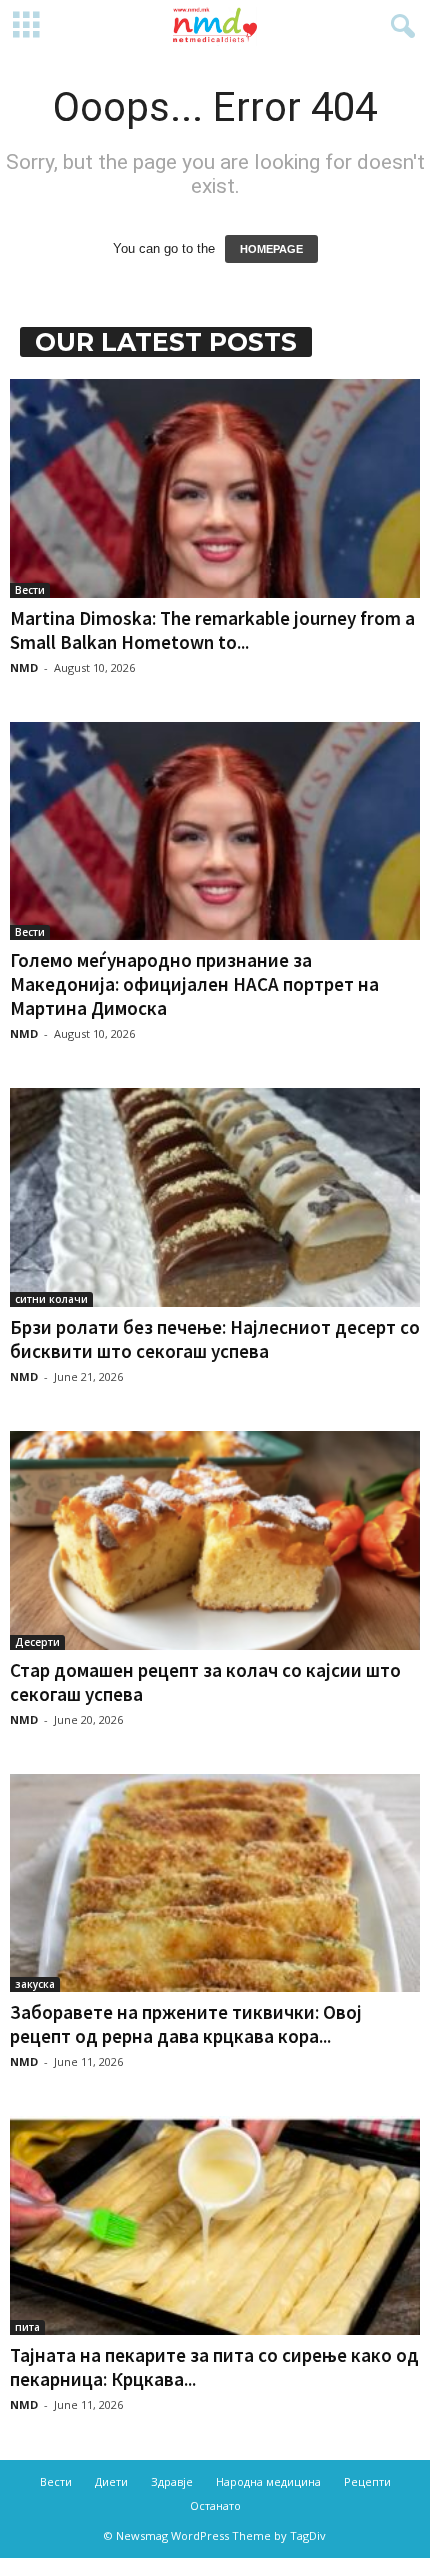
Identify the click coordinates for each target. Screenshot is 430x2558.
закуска (35, 1984)
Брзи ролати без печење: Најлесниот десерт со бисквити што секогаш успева (215, 1339)
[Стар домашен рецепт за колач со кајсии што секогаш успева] (215, 1540)
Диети (111, 2481)
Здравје (172, 2481)
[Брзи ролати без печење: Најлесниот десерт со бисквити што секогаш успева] (215, 1197)
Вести (30, 590)
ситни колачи (51, 1299)
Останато (215, 2505)
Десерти (37, 1642)
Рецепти (367, 2481)
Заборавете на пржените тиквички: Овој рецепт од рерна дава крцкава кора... (186, 2024)
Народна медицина (268, 2481)
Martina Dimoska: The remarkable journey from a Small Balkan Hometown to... (212, 630)
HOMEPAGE (271, 249)
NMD (24, 667)
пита (27, 2327)
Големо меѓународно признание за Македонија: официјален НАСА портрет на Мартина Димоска (194, 984)
